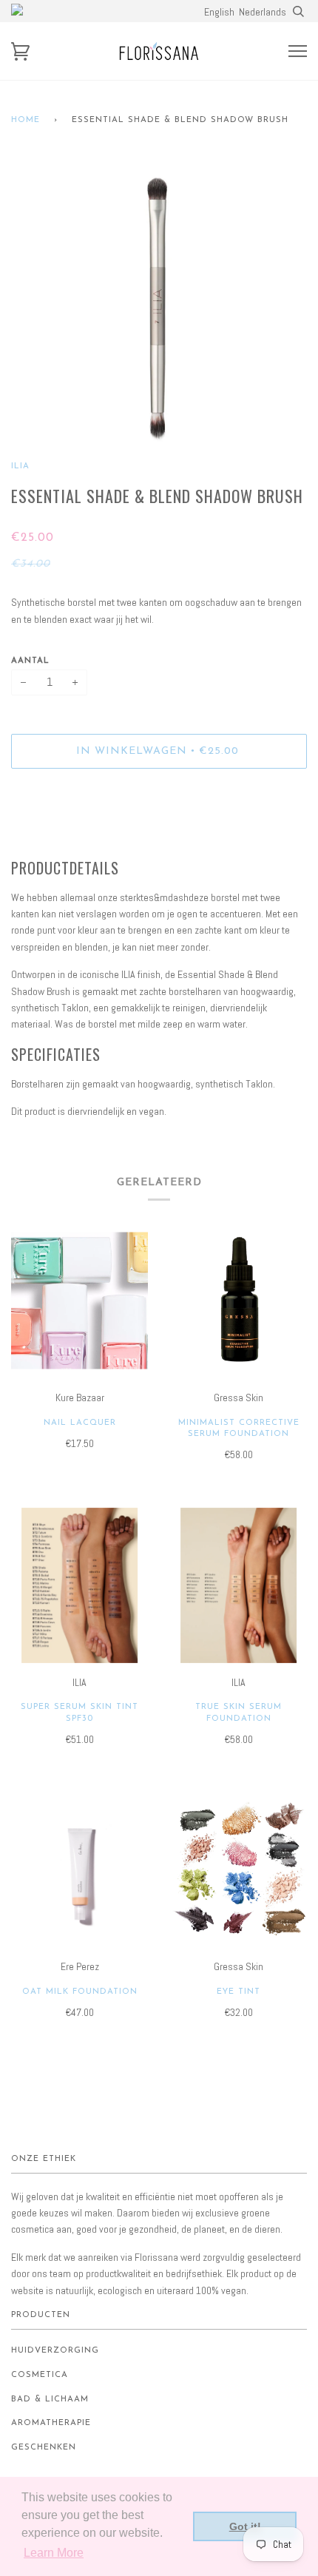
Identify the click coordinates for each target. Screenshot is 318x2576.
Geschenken (44, 2448)
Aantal (30, 661)
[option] (159, 308)
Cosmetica (40, 2375)
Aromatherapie (51, 2423)
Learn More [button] (54, 2553)
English (219, 12)
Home (26, 120)
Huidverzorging (55, 2351)
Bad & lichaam (50, 2400)
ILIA (20, 466)
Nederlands (263, 12)
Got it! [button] (245, 2526)
